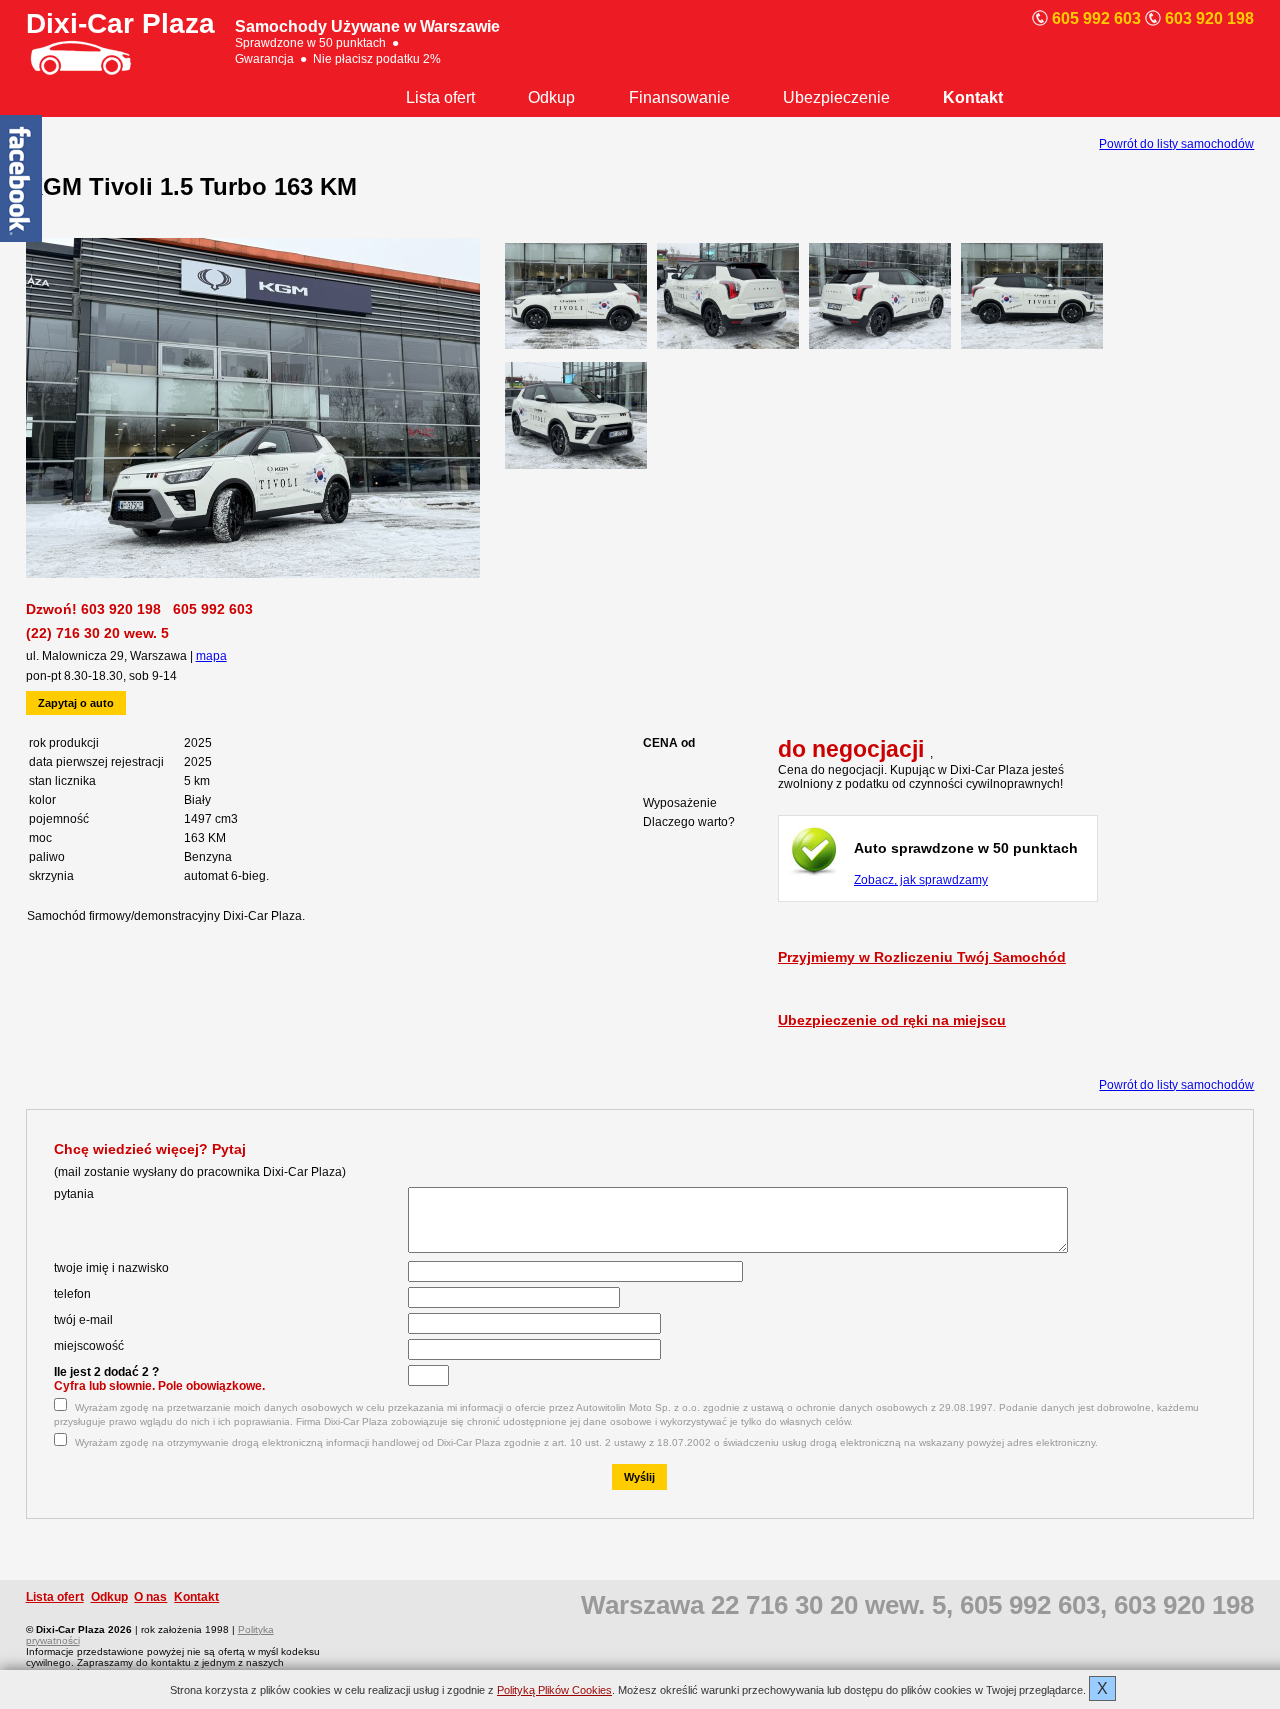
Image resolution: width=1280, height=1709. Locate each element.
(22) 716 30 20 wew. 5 (97, 633)
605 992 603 (213, 609)
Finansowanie (679, 97)
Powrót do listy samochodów (1176, 144)
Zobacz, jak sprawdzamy (921, 880)
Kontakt (973, 97)
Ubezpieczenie (836, 97)
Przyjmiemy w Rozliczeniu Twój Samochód (922, 957)
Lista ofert (440, 97)
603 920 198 (121, 609)
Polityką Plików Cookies (554, 1690)
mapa (211, 656)
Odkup (551, 97)
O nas (150, 1597)
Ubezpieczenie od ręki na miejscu (892, 1020)
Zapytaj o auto (76, 703)
